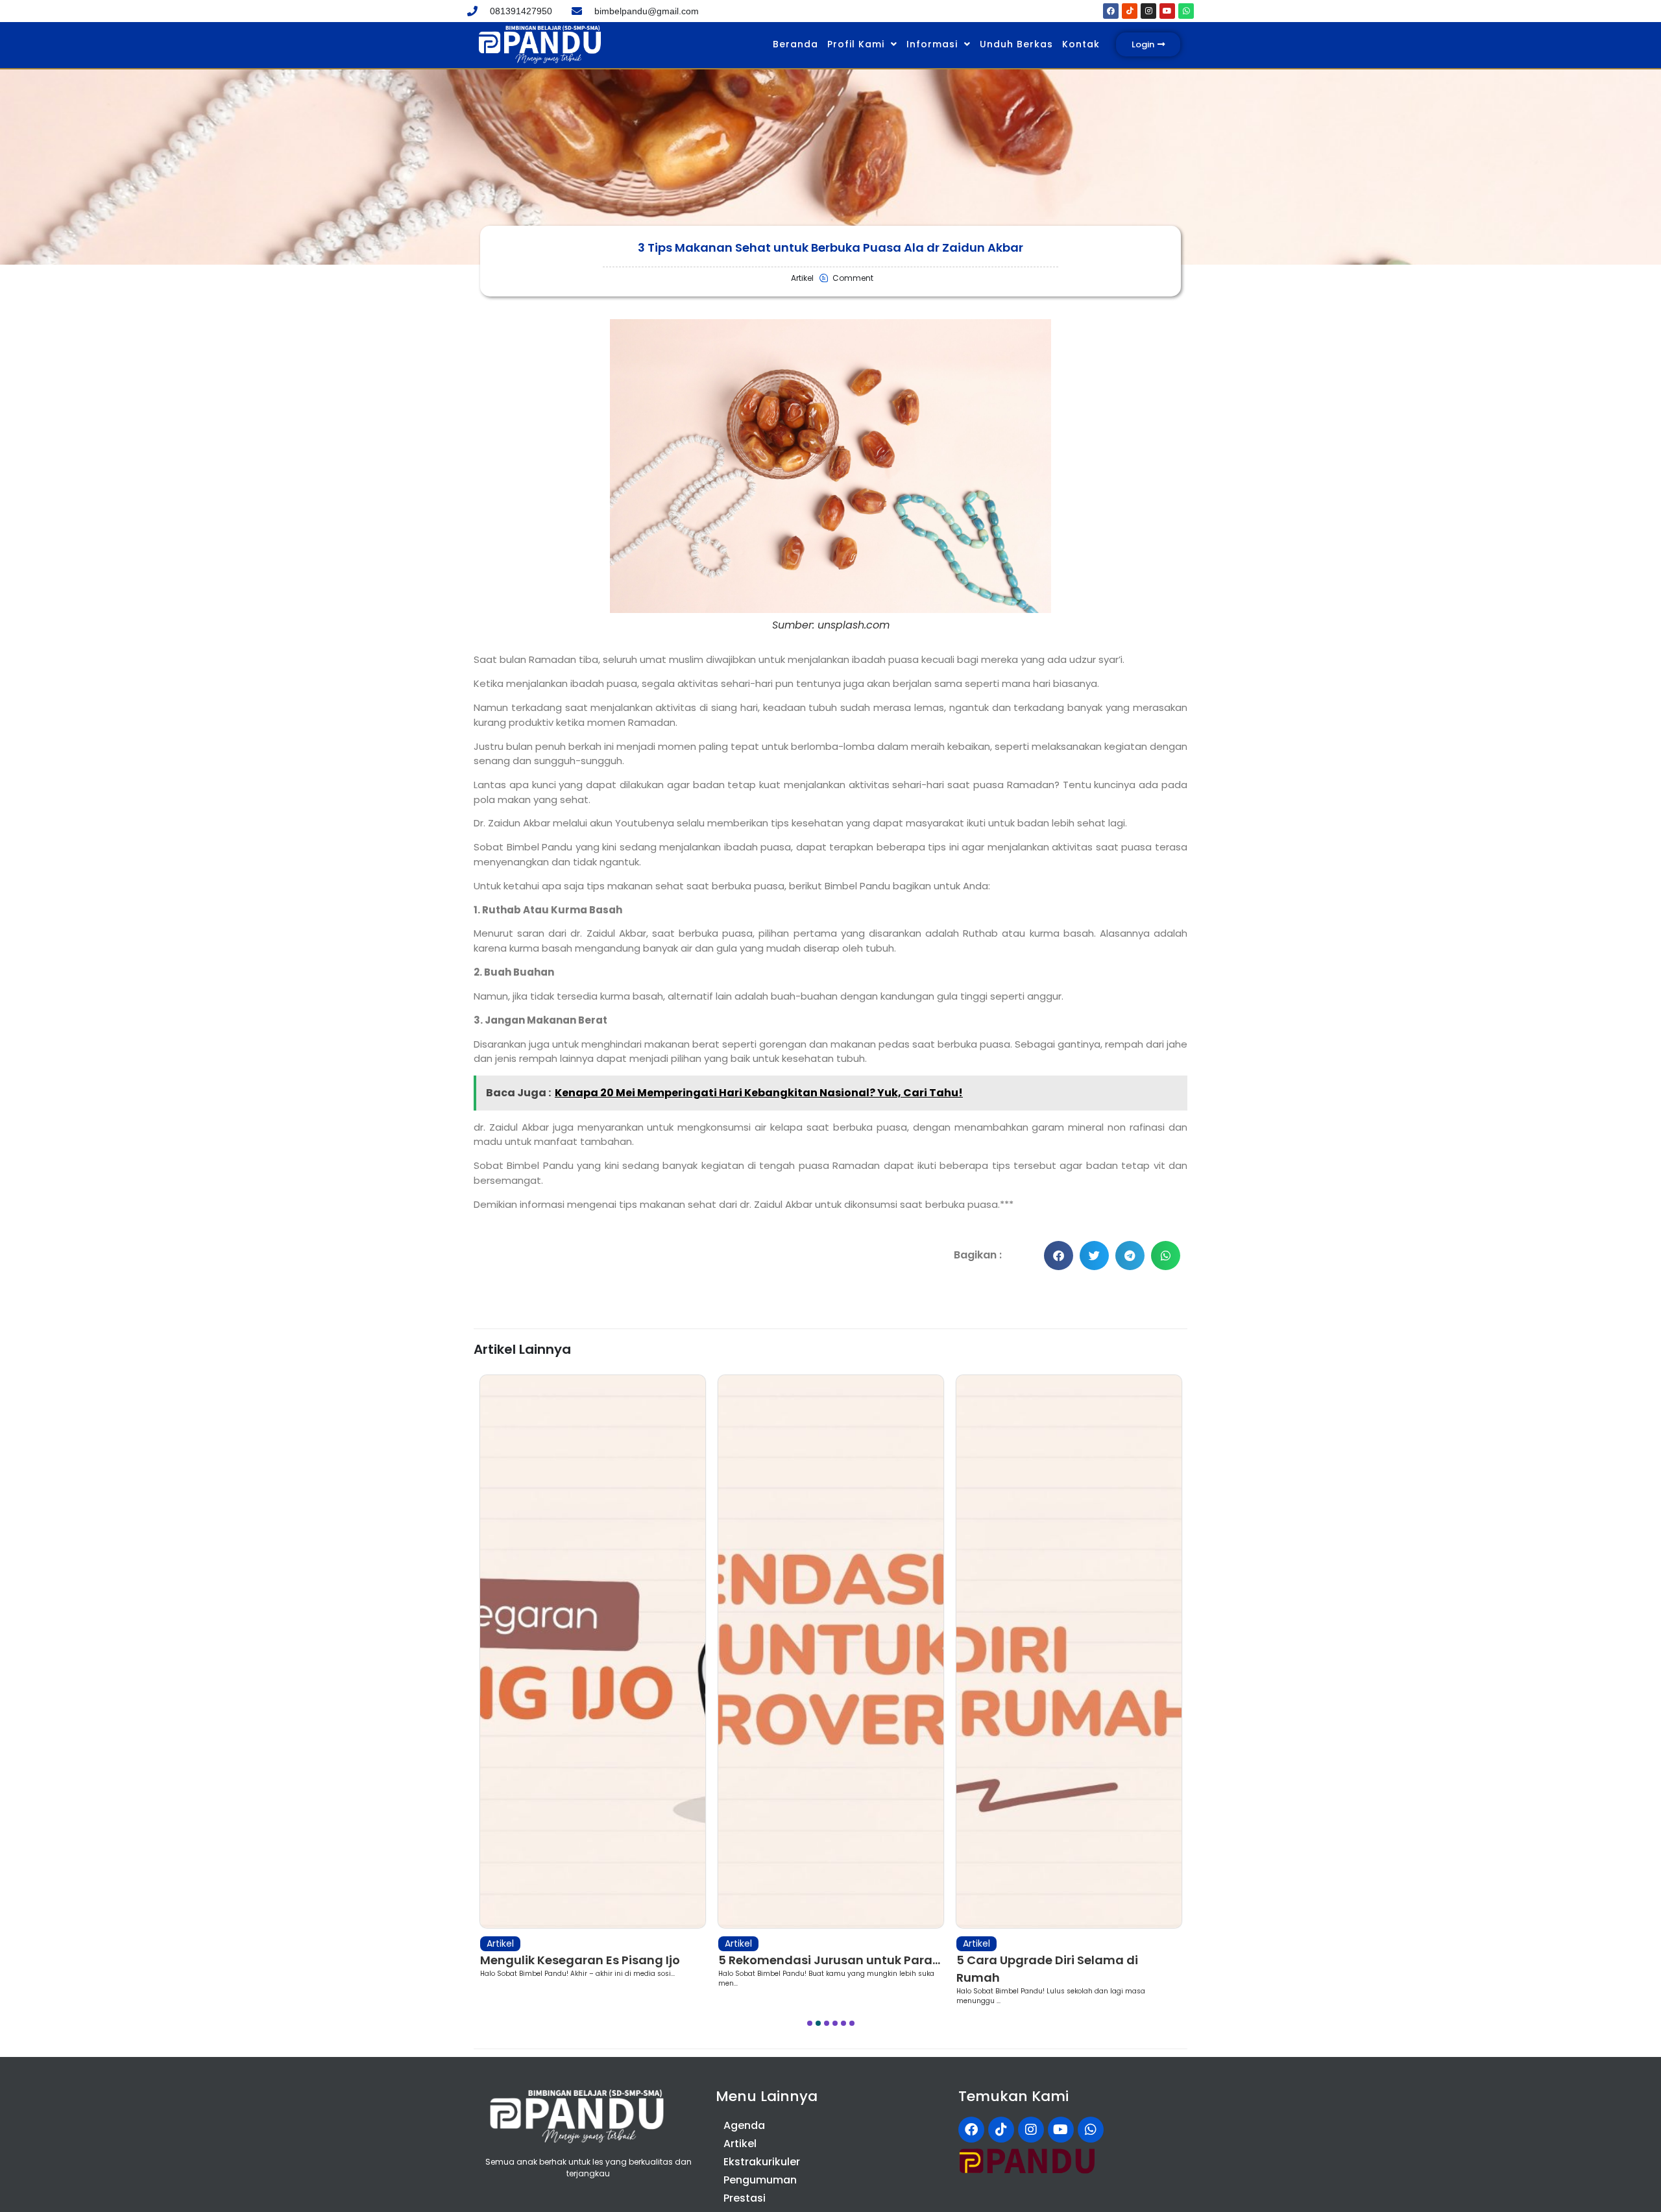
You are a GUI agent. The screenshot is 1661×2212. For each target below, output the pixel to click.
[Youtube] (1167, 11)
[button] (1059, 1256)
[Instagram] (1148, 11)
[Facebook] (1111, 11)
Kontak (1081, 44)
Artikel (500, 1943)
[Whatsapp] (1186, 11)
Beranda (795, 44)
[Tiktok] (1130, 11)
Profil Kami (856, 44)
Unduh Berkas (1016, 44)
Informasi (932, 44)
